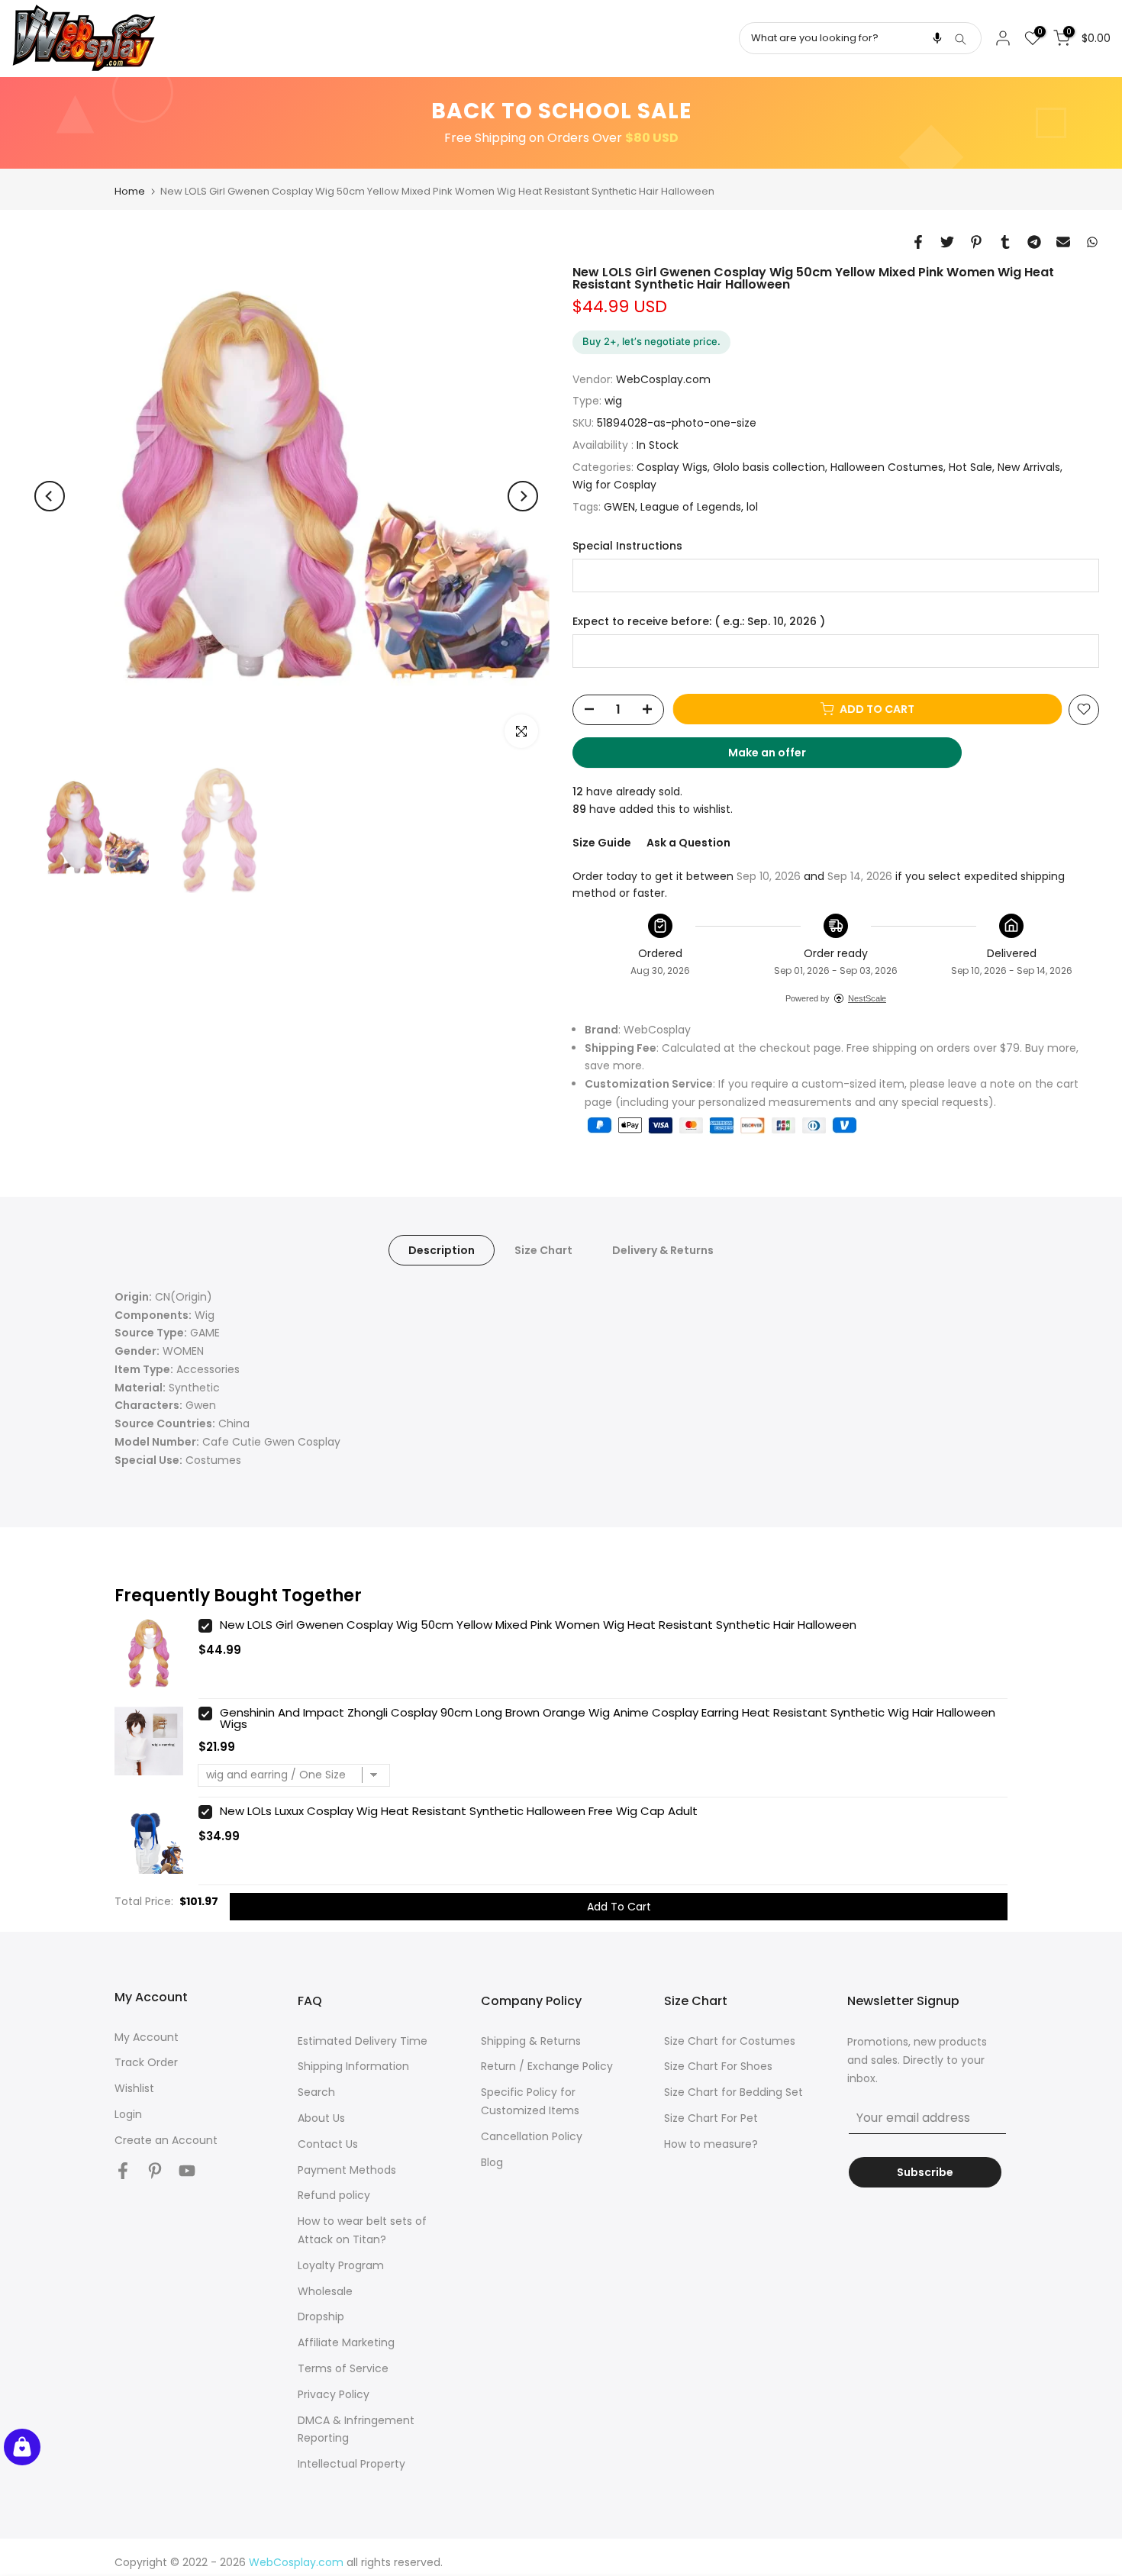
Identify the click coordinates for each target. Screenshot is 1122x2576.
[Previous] (50, 496)
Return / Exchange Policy (547, 2066)
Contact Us (328, 2144)
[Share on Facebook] (918, 242)
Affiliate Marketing (346, 2342)
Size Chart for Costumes (730, 2041)
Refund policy (334, 2195)
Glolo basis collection (769, 466)
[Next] (523, 496)
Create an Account (166, 2140)
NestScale (867, 998)
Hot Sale (970, 466)
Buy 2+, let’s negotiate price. (651, 341)
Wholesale (325, 2291)
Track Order (146, 2062)
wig (613, 401)
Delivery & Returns (663, 1249)
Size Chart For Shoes (718, 2066)
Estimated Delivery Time (363, 2041)
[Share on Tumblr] (1005, 242)
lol (752, 507)
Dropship (321, 2316)
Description (442, 1249)
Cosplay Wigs (672, 466)
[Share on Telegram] (1034, 242)
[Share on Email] (1063, 242)
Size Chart (543, 1249)
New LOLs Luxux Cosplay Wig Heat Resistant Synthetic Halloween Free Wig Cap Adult (459, 1811)
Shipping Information (353, 2066)
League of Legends (691, 507)
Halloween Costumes (887, 466)
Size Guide (602, 843)
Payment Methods (347, 2170)
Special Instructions (627, 546)
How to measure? (711, 2144)
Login (128, 2114)
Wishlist (134, 2088)
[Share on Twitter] (947, 242)
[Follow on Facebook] (123, 2171)
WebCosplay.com (663, 379)
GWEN (619, 507)
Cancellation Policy (532, 2136)
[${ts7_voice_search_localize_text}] (937, 38)
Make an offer (782, 756)
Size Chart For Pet (711, 2118)
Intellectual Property (351, 2464)
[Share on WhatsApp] (1092, 242)
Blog (492, 2162)
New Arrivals (1029, 466)
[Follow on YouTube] (187, 2171)
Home (130, 191)
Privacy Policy (334, 2394)
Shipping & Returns (531, 2041)
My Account (147, 2037)
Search (316, 2092)
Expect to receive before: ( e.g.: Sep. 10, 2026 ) (699, 621)
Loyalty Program (341, 2265)
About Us (321, 2118)
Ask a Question (688, 843)
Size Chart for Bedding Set (733, 2092)
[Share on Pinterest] (976, 242)
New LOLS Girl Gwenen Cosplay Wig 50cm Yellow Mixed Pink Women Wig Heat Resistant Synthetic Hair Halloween (538, 1625)
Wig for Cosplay (614, 485)
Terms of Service (343, 2368)
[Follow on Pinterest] (155, 2171)
